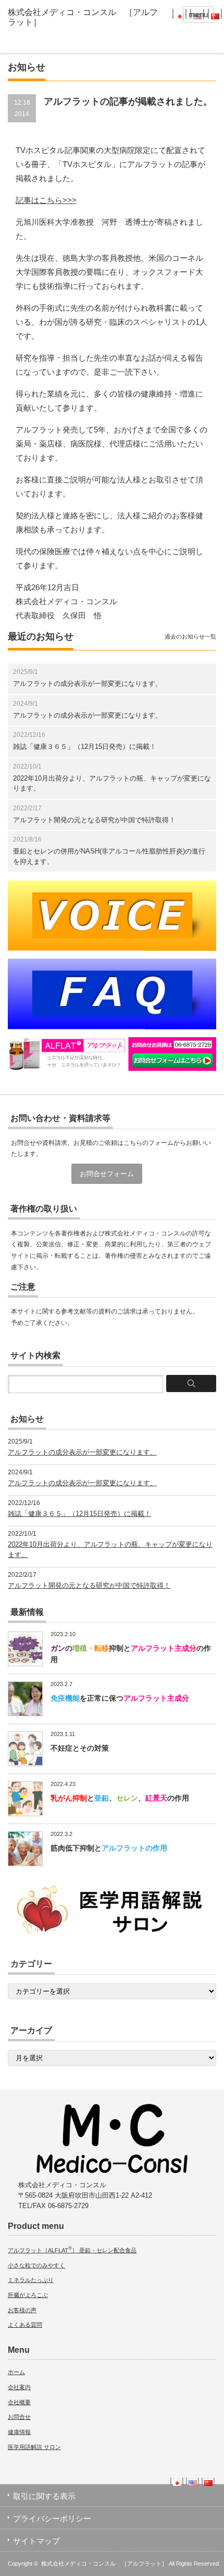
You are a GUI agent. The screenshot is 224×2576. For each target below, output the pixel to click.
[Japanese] (180, 13)
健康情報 (19, 2432)
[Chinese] (215, 13)
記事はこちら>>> (46, 200)
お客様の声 (22, 2310)
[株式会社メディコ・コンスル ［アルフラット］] (86, 17)
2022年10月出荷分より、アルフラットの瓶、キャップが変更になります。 (112, 783)
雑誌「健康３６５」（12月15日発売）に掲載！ (85, 747)
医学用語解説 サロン (34, 2447)
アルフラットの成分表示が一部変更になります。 (88, 684)
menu (198, 14)
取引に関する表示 (44, 2496)
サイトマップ (36, 2541)
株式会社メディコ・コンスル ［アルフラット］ (104, 2564)
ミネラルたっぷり (31, 2280)
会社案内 (19, 2387)
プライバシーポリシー (52, 2518)
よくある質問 (25, 2325)
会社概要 (19, 2402)
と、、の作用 (120, 1798)
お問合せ (19, 2417)
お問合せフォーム (107, 1174)
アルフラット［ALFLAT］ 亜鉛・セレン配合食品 (72, 2250)
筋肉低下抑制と (109, 1848)
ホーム (16, 2372)
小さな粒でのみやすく (36, 2265)
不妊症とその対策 (80, 1748)
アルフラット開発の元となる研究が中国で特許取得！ (94, 820)
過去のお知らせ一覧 (190, 636)
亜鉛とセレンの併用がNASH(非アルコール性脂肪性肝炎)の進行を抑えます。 (109, 856)
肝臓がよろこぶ (28, 2295)
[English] (193, 2481)
